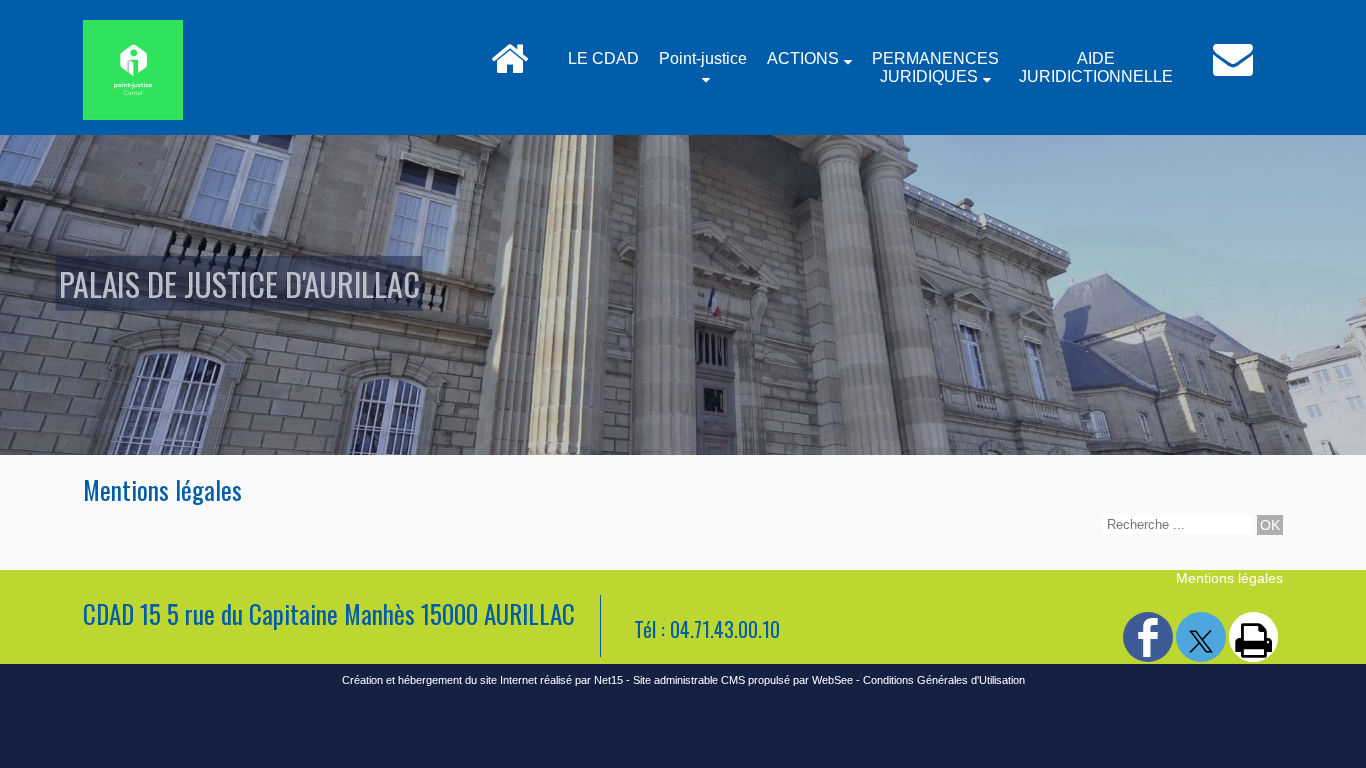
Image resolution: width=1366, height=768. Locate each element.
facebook (1148, 636)
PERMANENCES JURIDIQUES (935, 67)
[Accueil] (509, 67)
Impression (1253, 637)
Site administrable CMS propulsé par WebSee (743, 680)
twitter (1201, 636)
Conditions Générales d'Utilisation (944, 680)
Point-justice (703, 58)
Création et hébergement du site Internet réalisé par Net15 (482, 680)
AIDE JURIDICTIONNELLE (1096, 67)
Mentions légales (1229, 578)
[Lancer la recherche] (1270, 525)
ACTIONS (803, 58)
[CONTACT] (1233, 67)
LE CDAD (603, 58)
